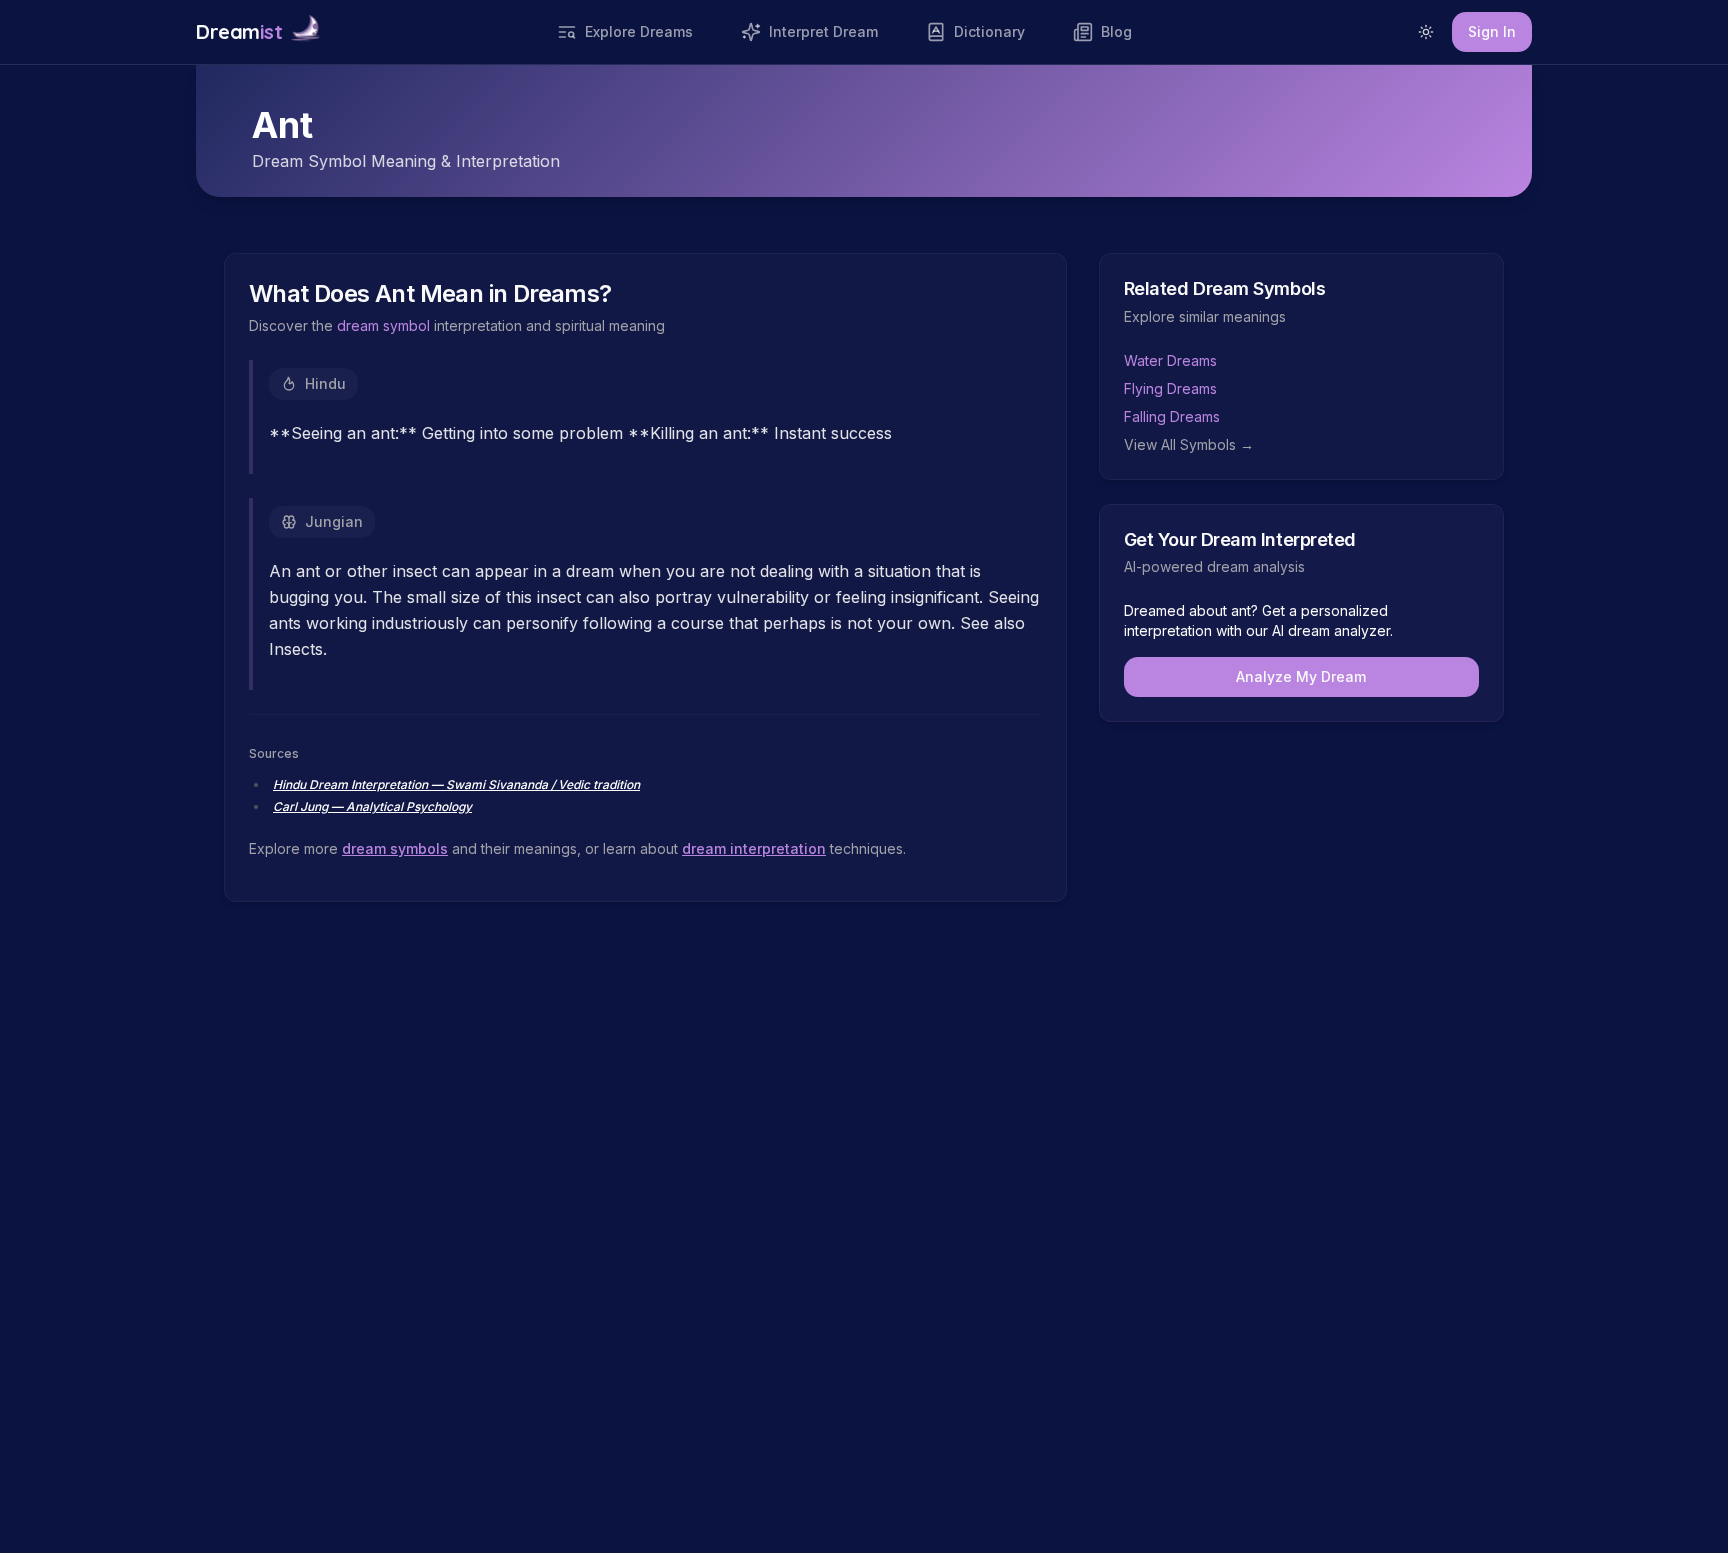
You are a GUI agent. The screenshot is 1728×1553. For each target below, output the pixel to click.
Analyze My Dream (1301, 676)
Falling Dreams (1172, 416)
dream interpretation (754, 848)
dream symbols (395, 848)
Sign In (1492, 31)
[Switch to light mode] (1426, 32)
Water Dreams (1170, 360)
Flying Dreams (1170, 388)
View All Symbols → (1189, 444)
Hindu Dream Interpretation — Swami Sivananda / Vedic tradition (456, 784)
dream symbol (383, 325)
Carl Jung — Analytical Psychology (372, 806)
